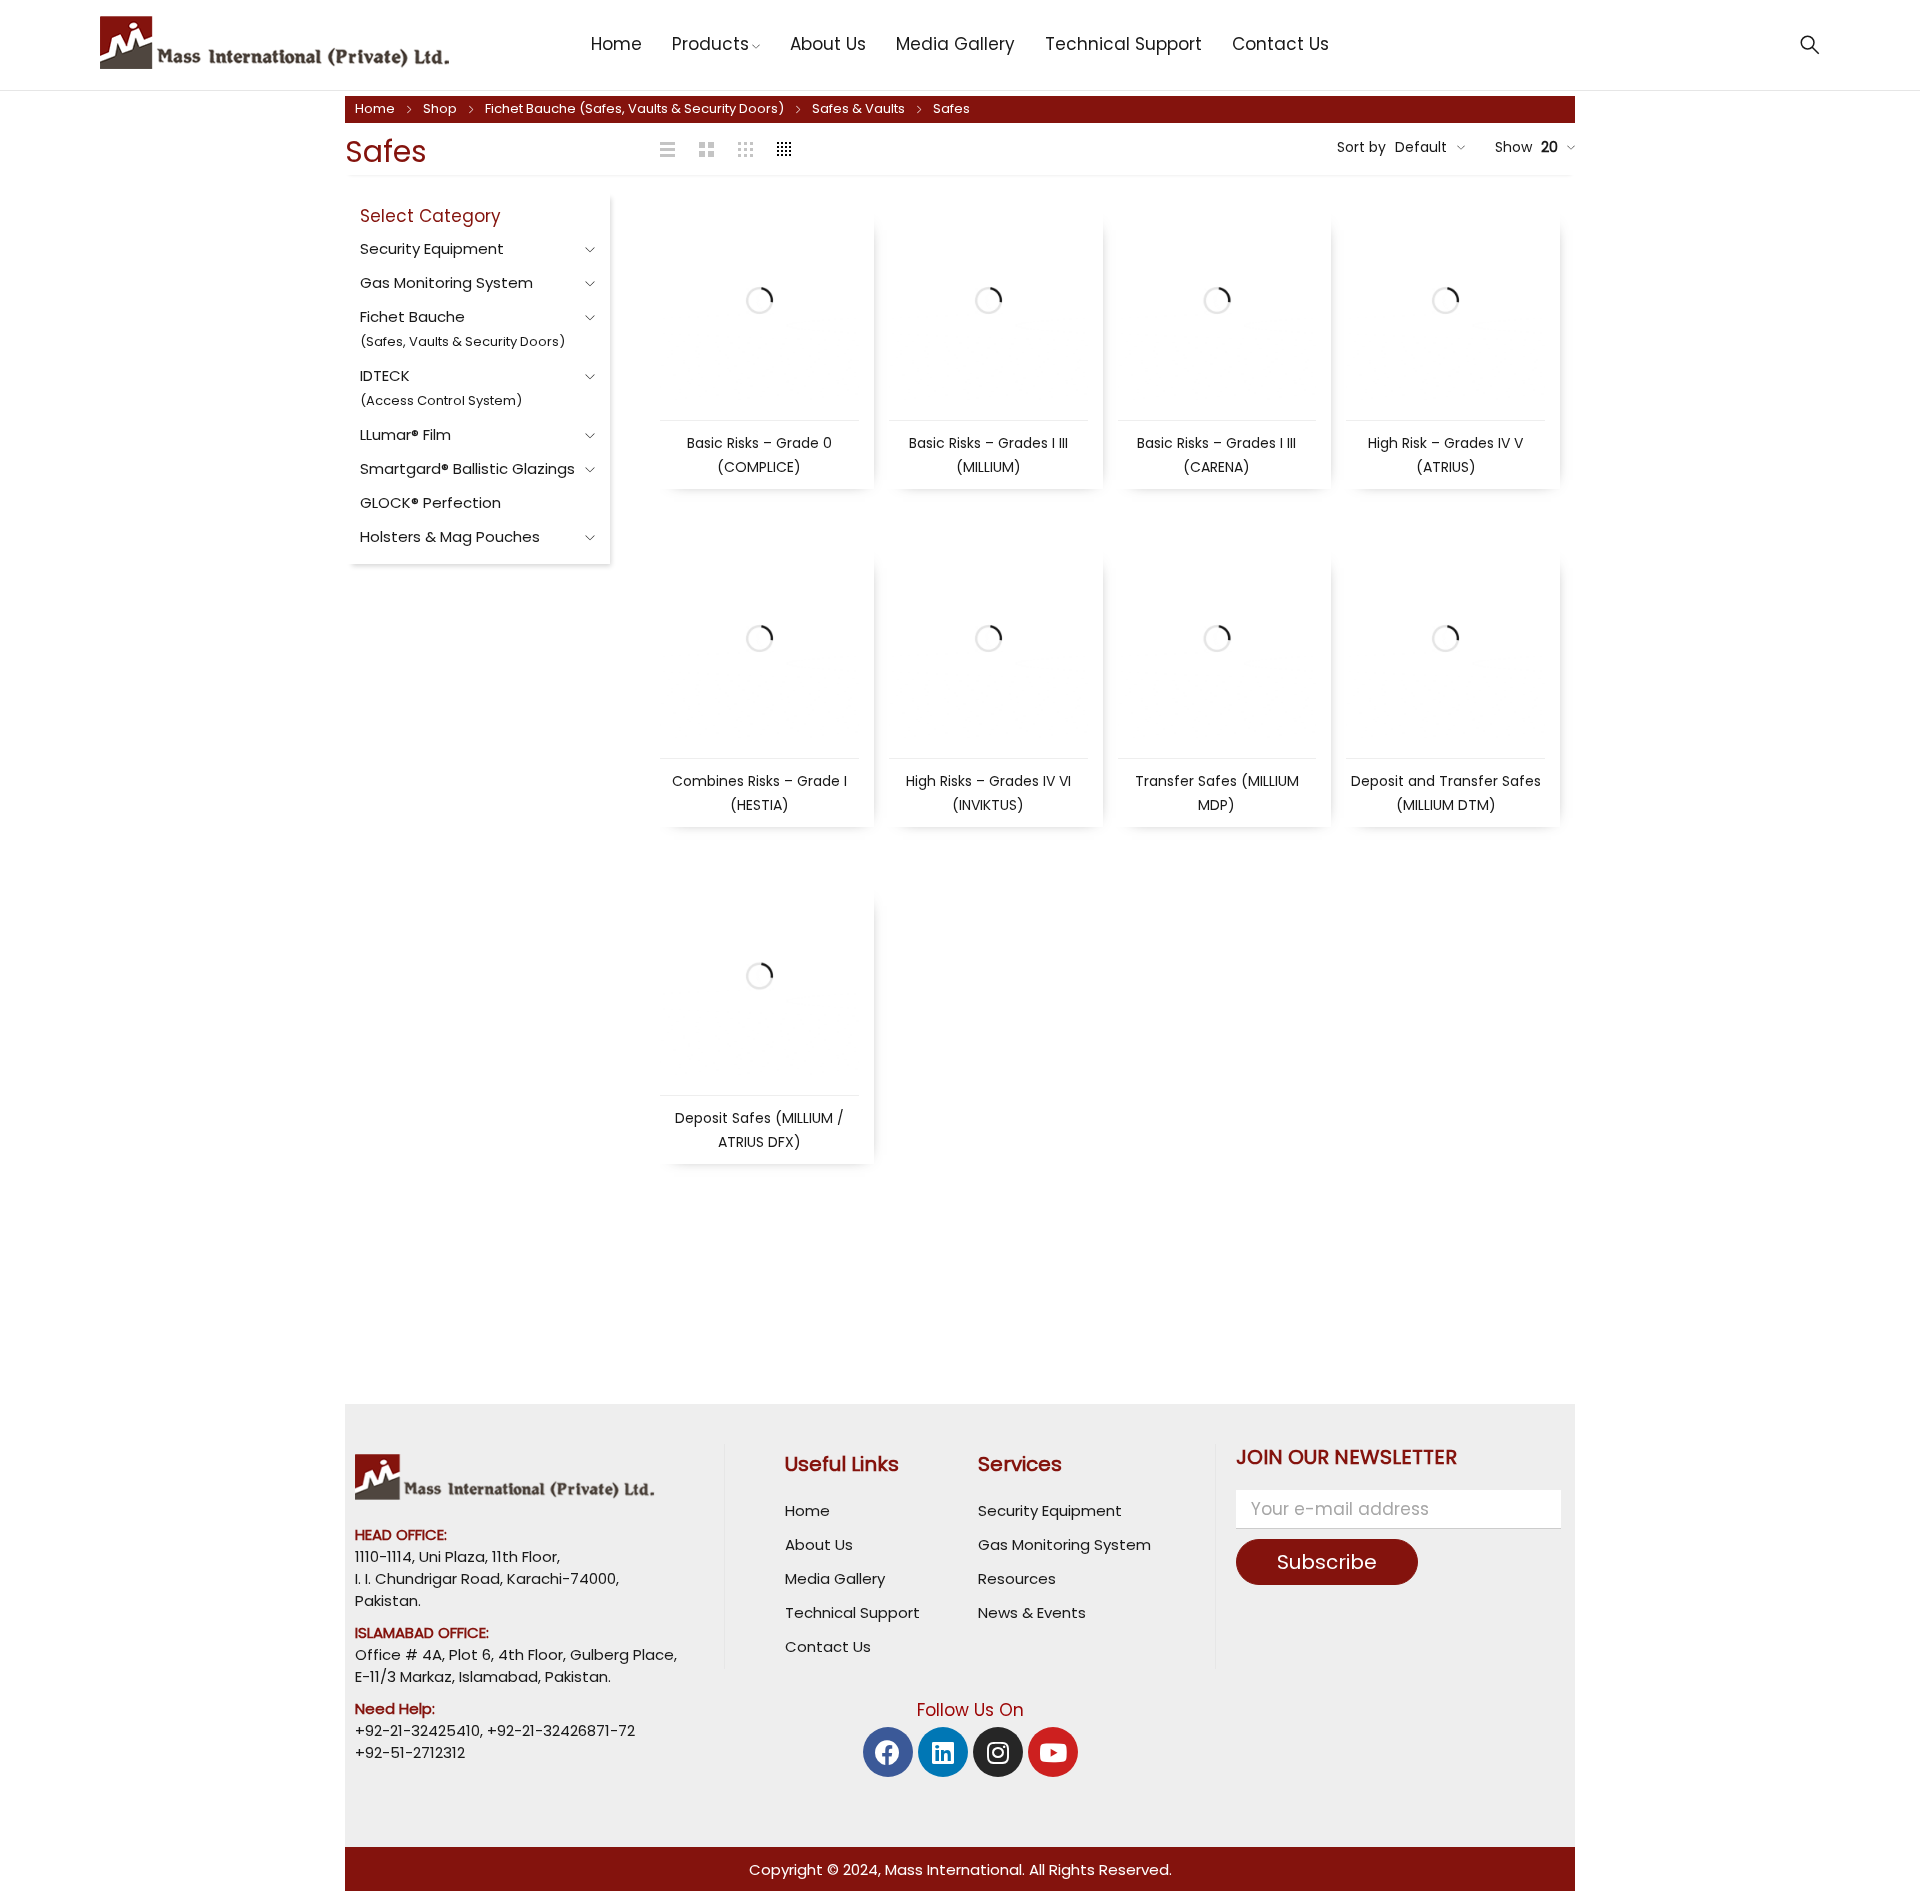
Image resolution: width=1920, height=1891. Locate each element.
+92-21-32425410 (417, 1730)
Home (375, 108)
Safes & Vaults (858, 108)
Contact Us (828, 1646)
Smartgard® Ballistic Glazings (467, 468)
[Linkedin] (943, 1752)
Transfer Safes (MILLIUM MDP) (1217, 793)
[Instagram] (998, 1752)
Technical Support (852, 1612)
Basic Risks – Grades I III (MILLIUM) (988, 455)
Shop (440, 108)
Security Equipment (432, 248)
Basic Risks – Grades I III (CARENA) (1216, 455)
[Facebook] (888, 1752)
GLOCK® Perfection (430, 502)
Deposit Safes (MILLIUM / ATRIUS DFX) (759, 1130)
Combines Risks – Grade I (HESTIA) (759, 793)
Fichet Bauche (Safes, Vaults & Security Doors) (634, 108)
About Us (819, 1544)
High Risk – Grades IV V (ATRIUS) (1445, 455)
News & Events (1032, 1612)
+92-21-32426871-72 (559, 1730)
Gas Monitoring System (446, 282)
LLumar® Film (405, 434)
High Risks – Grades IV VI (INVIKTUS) (988, 793)
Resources (1017, 1578)
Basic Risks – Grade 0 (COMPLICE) (759, 455)
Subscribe (1327, 1562)
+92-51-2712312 (410, 1752)
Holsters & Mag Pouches (450, 536)
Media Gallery (835, 1578)
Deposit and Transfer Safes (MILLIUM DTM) (1446, 793)
